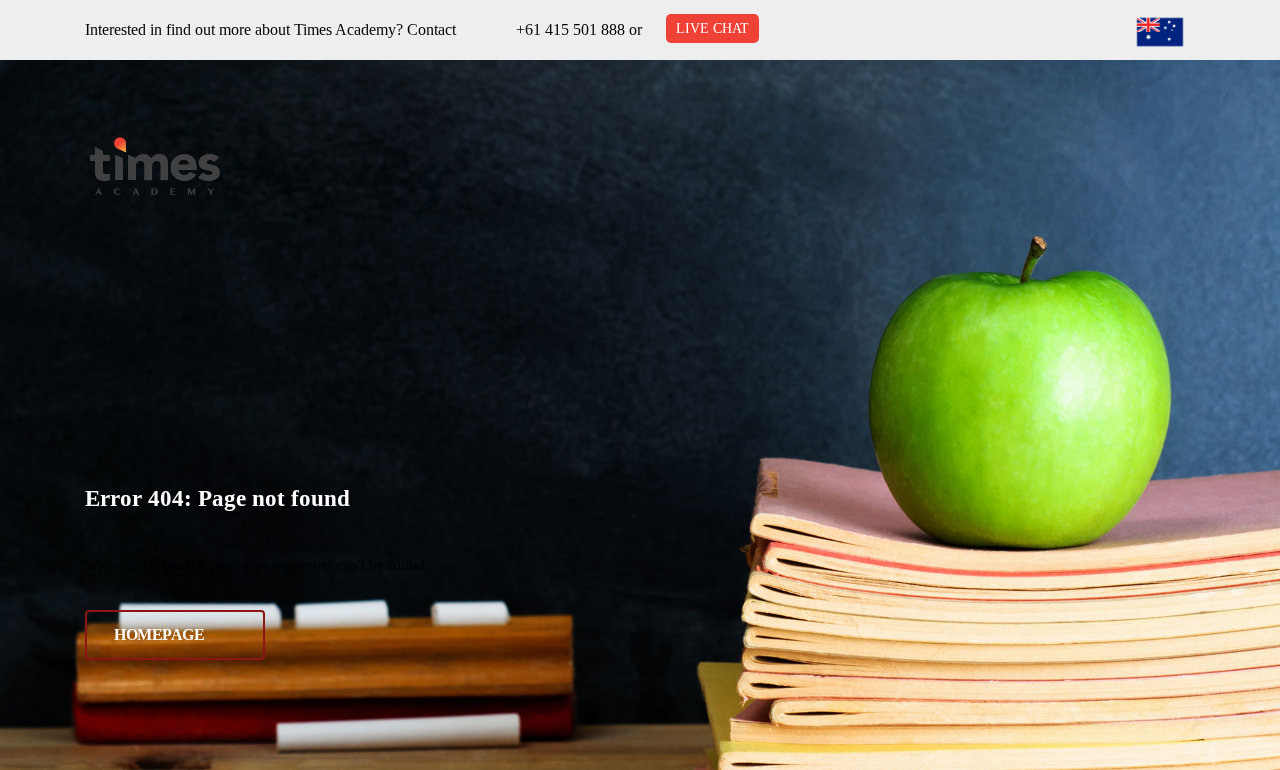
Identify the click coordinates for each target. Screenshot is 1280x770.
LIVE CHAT (712, 28)
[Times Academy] (155, 166)
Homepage (159, 634)
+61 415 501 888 (570, 29)
